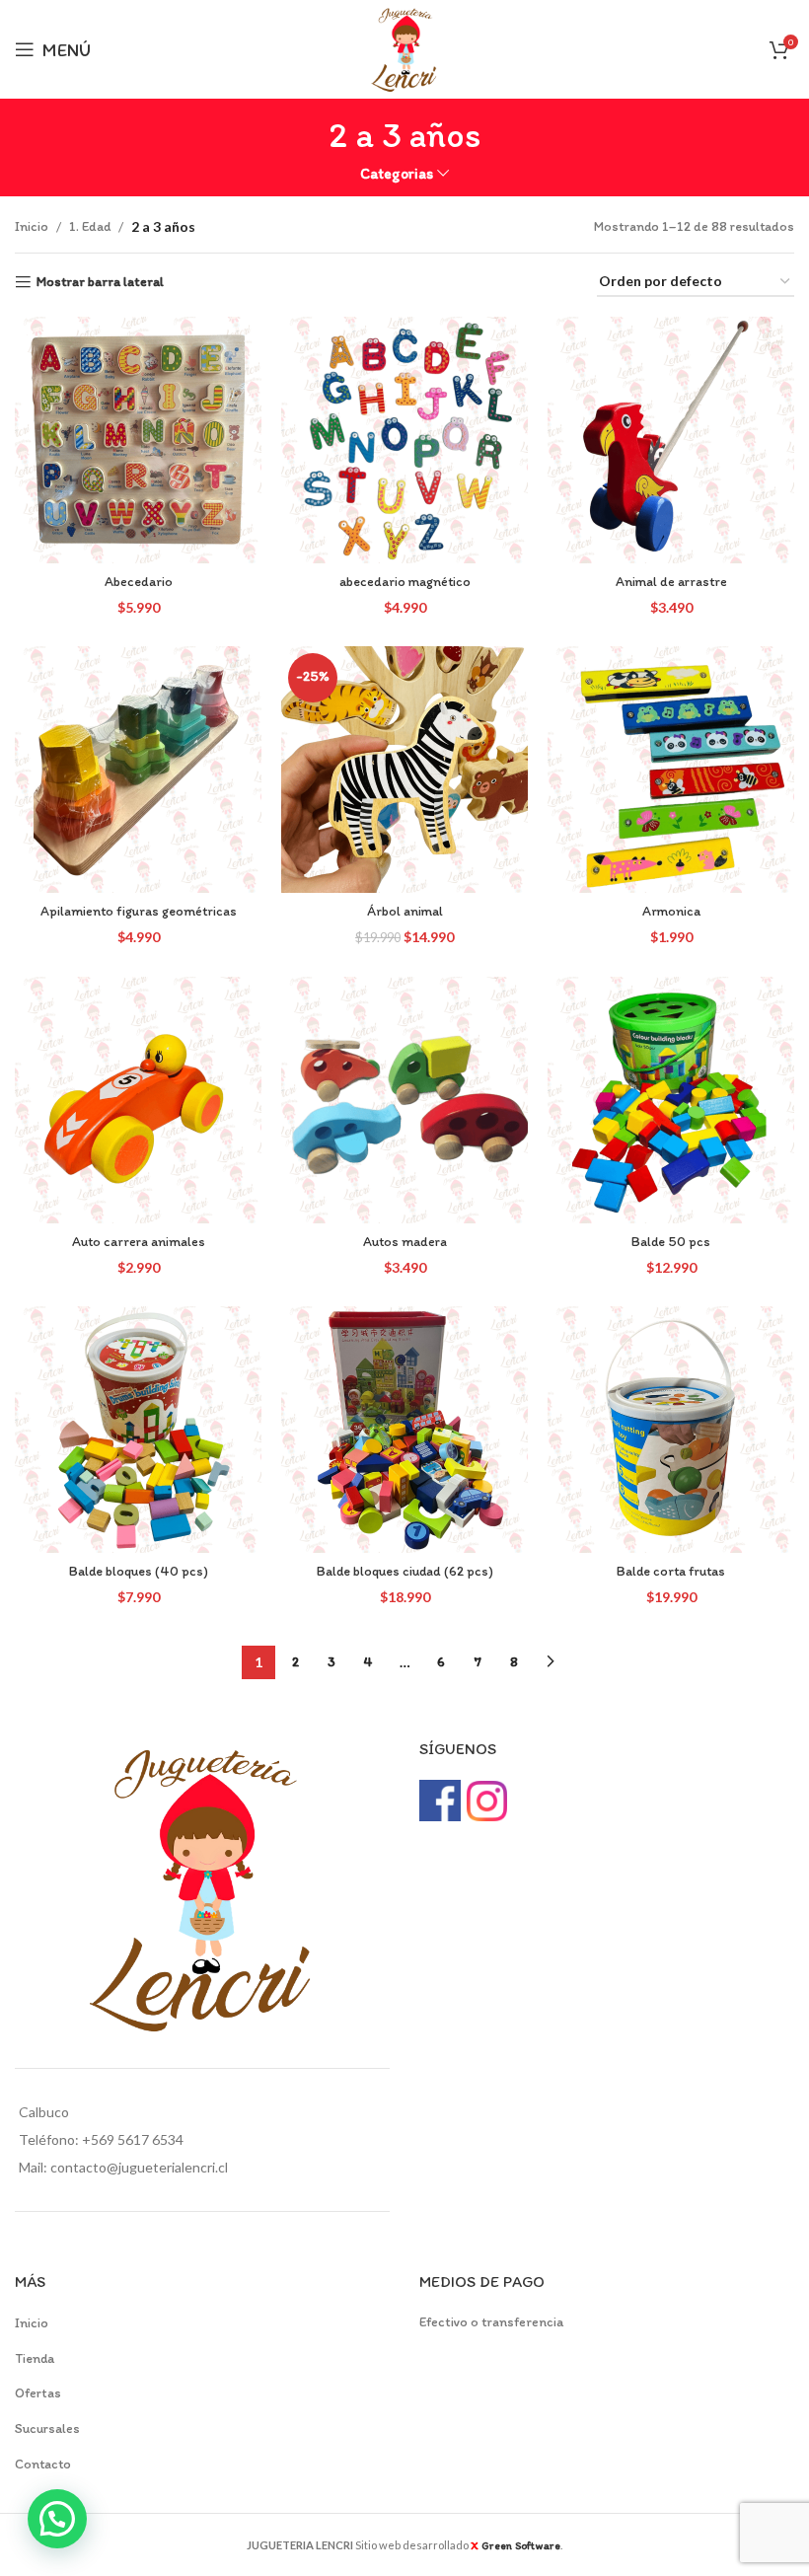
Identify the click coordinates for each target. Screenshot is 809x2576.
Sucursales (47, 2429)
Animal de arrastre (671, 582)
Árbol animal (405, 911)
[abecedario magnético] (404, 440)
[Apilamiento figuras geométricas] (138, 770)
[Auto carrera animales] (138, 1100)
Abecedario (139, 582)
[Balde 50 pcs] (671, 1100)
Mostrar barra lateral (100, 282)
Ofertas (38, 2393)
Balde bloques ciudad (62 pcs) (405, 1571)
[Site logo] (405, 48)
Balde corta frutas (671, 1571)
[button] (57, 2519)
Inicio (32, 226)
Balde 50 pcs (671, 1242)
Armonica (671, 911)
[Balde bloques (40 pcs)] (138, 1430)
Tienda (35, 2358)
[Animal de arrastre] (671, 440)
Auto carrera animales (139, 1242)
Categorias (397, 173)
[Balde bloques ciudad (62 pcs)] (404, 1430)
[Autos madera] (404, 1100)
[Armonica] (671, 770)
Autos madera (405, 1242)
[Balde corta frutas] (671, 1430)
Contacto (43, 2464)
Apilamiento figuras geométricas (139, 911)
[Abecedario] (138, 440)
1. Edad (90, 226)
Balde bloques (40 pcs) (139, 1571)
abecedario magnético (405, 582)
